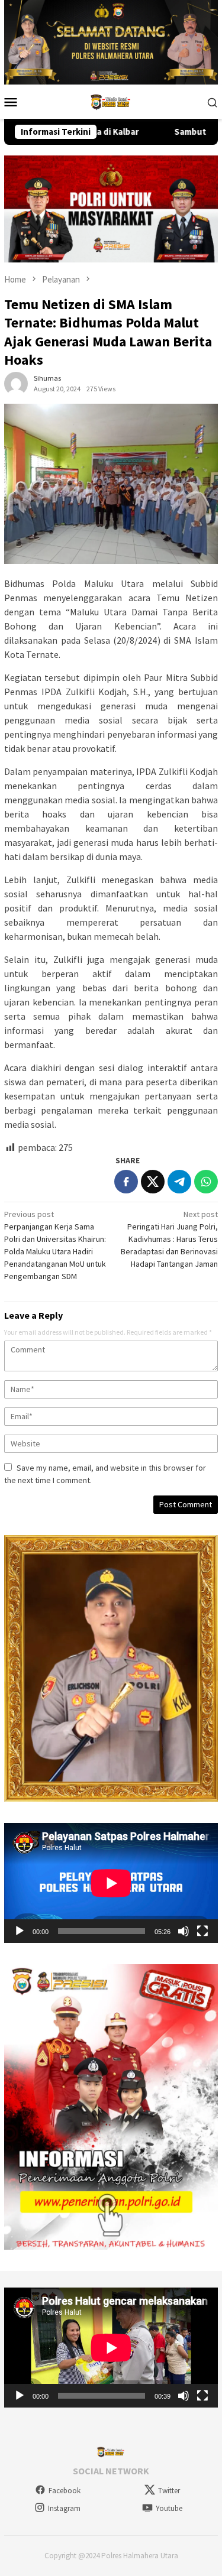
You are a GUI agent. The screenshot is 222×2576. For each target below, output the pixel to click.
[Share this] (126, 1182)
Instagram (64, 2508)
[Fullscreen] (202, 1931)
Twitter (169, 2491)
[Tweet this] (153, 1182)
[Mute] (184, 1931)
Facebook (65, 2491)
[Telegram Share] (179, 1182)
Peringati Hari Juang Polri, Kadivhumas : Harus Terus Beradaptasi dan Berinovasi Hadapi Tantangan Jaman (169, 1239)
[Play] (20, 1931)
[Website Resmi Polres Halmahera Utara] (111, 100)
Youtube (169, 2508)
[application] (111, 1883)
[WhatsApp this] (206, 1182)
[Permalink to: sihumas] (16, 382)
